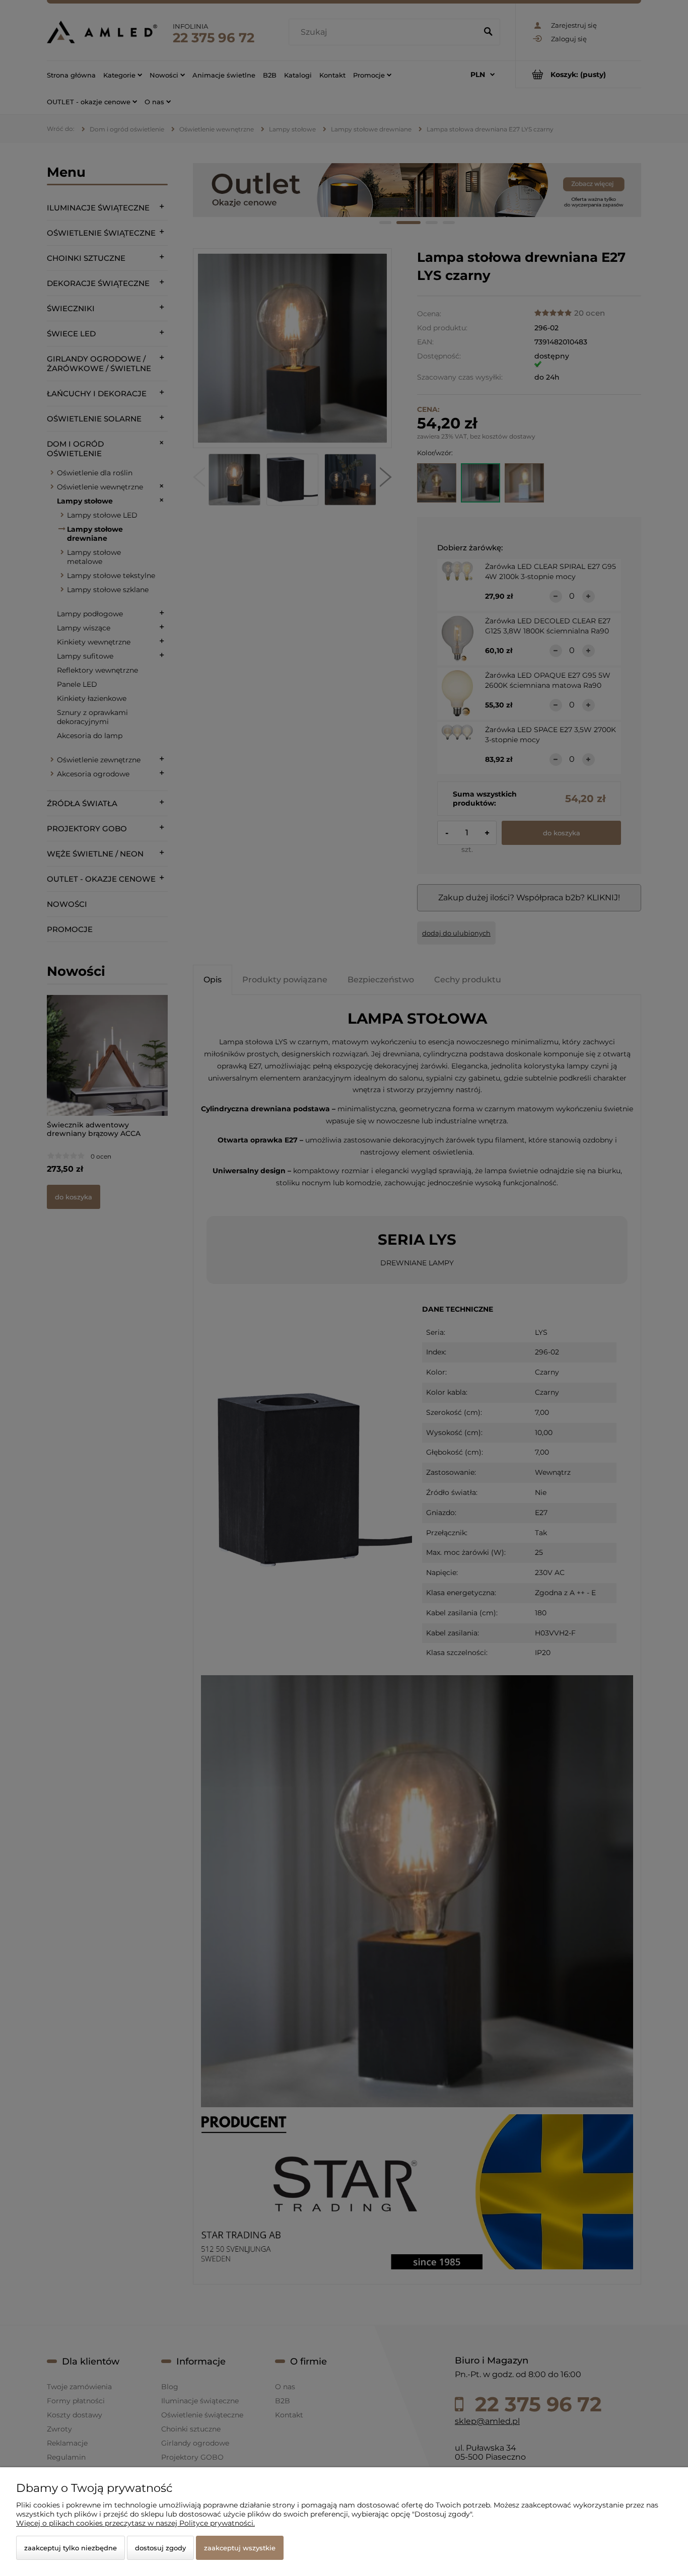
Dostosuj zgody (160, 2548)
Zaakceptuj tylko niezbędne (71, 2548)
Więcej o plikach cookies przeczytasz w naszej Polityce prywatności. (135, 2523)
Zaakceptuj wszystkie (240, 2548)
